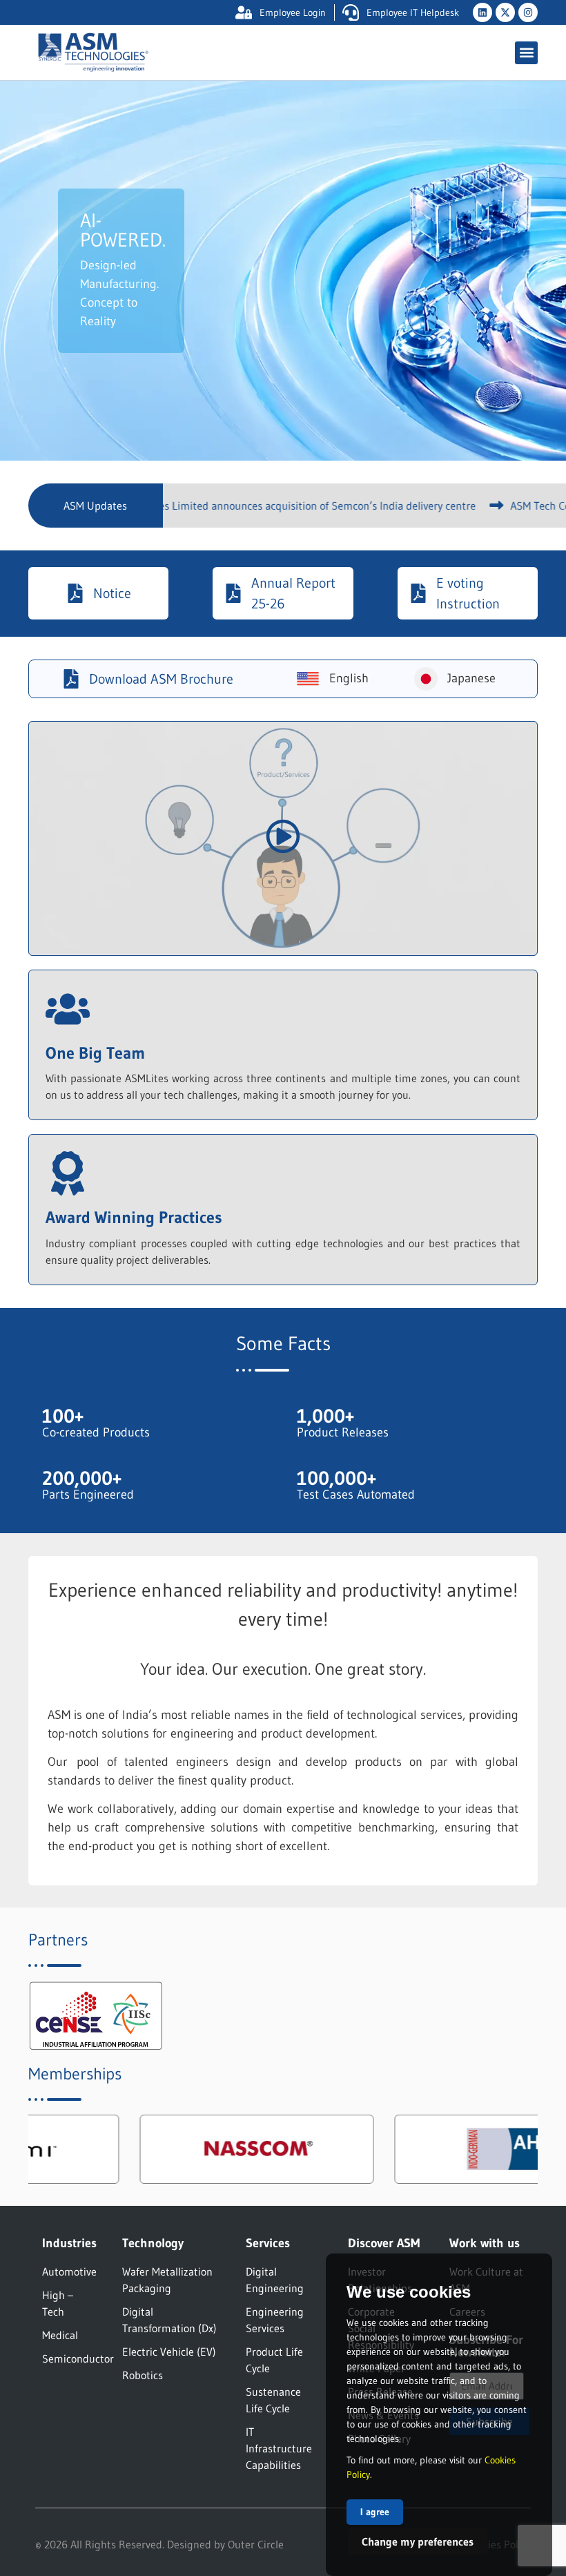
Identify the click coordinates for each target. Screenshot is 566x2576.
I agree (375, 2512)
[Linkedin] (482, 12)
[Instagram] (528, 12)
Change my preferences (418, 2541)
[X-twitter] (505, 12)
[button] (526, 53)
